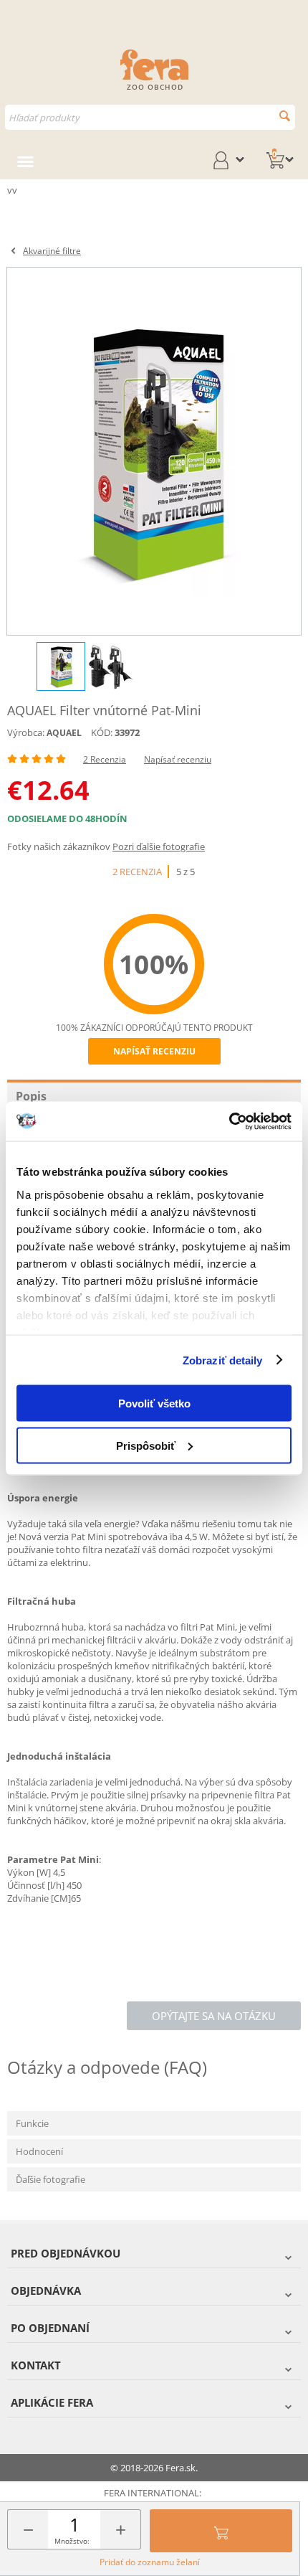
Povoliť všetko (154, 1403)
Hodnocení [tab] (39, 2151)
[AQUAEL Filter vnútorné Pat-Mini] (154, 451)
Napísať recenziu (178, 759)
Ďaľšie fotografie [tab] (50, 2179)
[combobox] (150, 117)
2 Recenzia (105, 759)
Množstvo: (72, 2541)
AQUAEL (64, 733)
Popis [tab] (31, 1096)
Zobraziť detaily (223, 1360)
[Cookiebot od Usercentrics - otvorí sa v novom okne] (229, 1121)
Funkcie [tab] (32, 2123)
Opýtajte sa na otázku (214, 2016)
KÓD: (102, 732)
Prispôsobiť (146, 1445)
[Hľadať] (285, 116)
